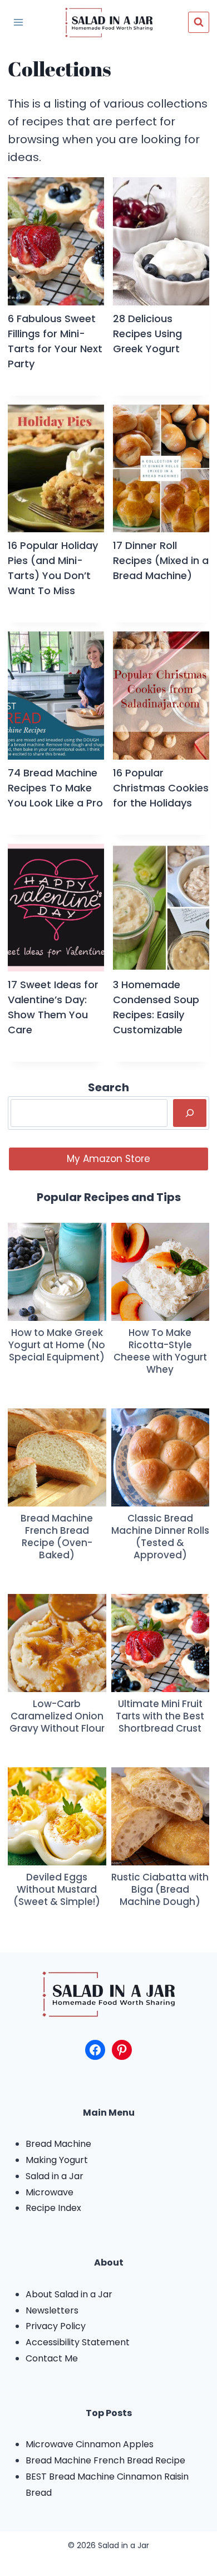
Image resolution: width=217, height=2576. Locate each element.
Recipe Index (53, 2208)
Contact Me (52, 2358)
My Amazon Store (108, 1159)
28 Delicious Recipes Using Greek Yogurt (147, 334)
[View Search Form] (199, 22)
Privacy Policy (56, 2326)
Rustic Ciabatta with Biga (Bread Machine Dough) (160, 1889)
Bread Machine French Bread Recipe (105, 2460)
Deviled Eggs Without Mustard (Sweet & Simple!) (57, 1889)
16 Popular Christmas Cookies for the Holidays (161, 788)
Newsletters (52, 2310)
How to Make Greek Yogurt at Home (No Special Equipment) (57, 1345)
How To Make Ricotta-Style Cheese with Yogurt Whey (160, 1351)
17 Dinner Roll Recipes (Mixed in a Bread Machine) (161, 560)
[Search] (190, 1113)
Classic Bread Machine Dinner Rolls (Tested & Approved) (160, 1537)
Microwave (50, 2192)
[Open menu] (18, 22)
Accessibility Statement (78, 2342)
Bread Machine (58, 2144)
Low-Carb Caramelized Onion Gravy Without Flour (57, 1716)
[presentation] (56, 241)
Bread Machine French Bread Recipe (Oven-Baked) (57, 1537)
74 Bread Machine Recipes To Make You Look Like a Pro (55, 788)
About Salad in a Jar (69, 2294)
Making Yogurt (57, 2160)
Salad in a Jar (55, 2176)
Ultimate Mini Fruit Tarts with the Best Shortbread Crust (160, 1716)
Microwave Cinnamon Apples (90, 2444)
